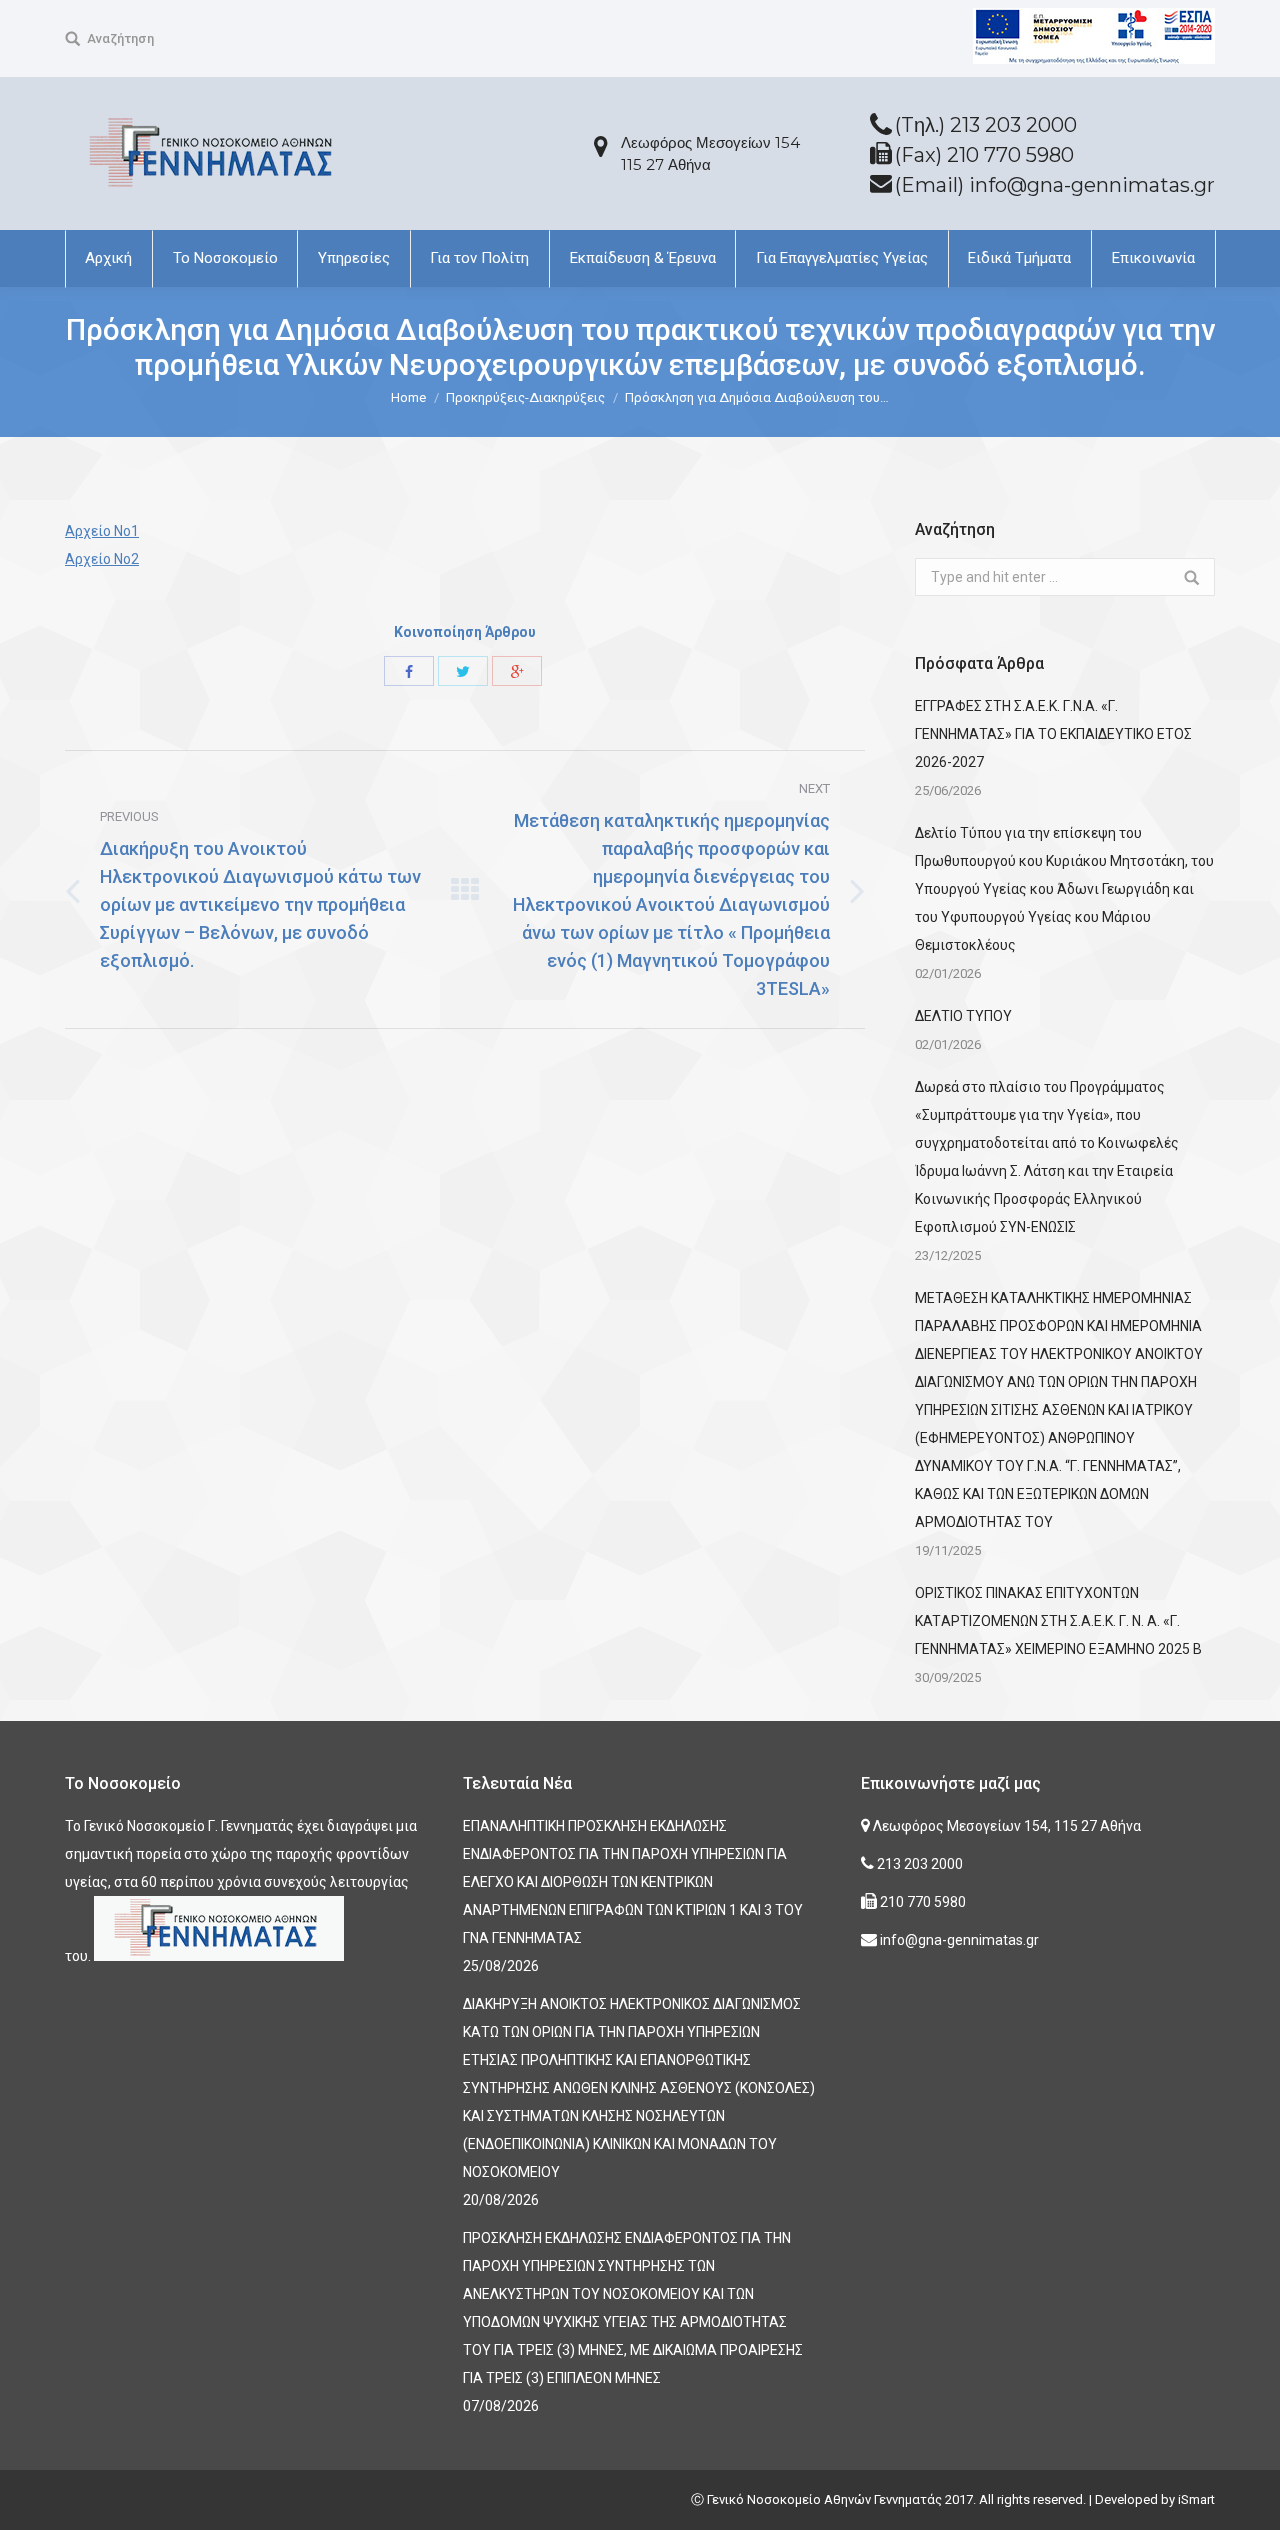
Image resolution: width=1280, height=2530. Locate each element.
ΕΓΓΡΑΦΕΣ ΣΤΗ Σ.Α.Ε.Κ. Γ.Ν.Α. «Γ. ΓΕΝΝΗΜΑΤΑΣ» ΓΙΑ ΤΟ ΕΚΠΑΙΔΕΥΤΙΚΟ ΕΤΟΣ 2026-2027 (1053, 734)
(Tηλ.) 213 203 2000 (986, 125)
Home (408, 397)
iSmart (1196, 2499)
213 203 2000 (918, 1864)
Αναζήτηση (120, 38)
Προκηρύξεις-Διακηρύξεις (525, 397)
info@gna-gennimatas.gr (958, 1940)
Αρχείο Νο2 (102, 559)
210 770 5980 (921, 1902)
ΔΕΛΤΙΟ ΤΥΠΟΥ (963, 1016)
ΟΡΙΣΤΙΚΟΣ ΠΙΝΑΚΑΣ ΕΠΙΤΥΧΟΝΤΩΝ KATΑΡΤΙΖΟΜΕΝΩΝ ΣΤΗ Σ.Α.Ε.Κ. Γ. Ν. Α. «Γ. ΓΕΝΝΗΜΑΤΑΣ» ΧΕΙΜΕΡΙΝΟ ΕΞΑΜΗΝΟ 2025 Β (1058, 1621)
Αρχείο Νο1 (102, 531)
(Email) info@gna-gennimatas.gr (1055, 185)
